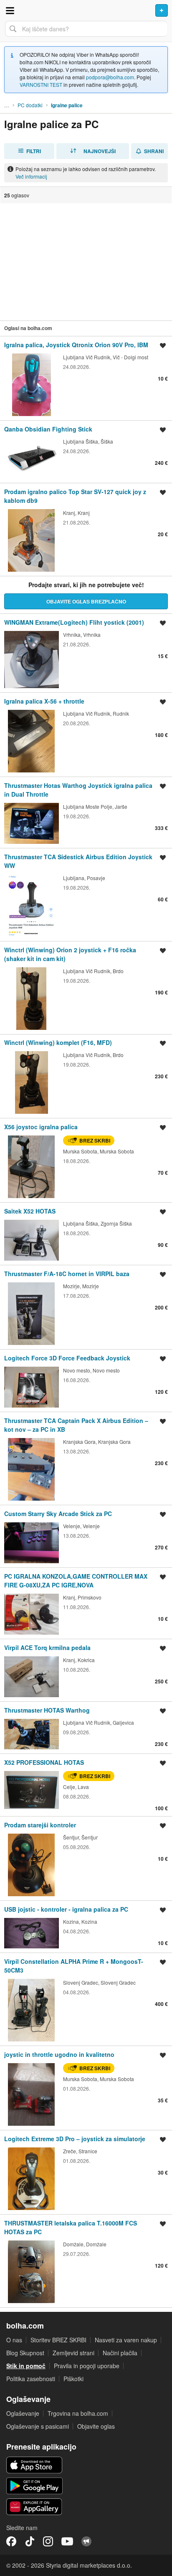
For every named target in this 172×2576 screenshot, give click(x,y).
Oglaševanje (23, 2413)
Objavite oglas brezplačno (86, 601)
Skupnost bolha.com (86, 2541)
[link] (86, 378)
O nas (14, 2340)
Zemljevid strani (73, 2353)
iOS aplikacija (34, 2465)
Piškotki (73, 2379)
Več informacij (31, 176)
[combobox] (86, 29)
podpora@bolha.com (110, 77)
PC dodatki (30, 105)
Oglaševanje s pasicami (38, 2426)
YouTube (67, 2541)
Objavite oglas (96, 2426)
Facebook (11, 2541)
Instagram (48, 2541)
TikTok (30, 2541)
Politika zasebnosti (31, 2379)
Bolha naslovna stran (86, 10)
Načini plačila (120, 2353)
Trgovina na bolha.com (78, 2413)
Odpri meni (10, 10)
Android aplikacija (34, 2486)
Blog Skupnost (25, 2353)
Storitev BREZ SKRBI (58, 2340)
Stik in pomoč (26, 2366)
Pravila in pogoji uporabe (87, 2366)
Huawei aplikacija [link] (34, 2507)
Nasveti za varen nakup (126, 2340)
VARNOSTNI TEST (41, 85)
